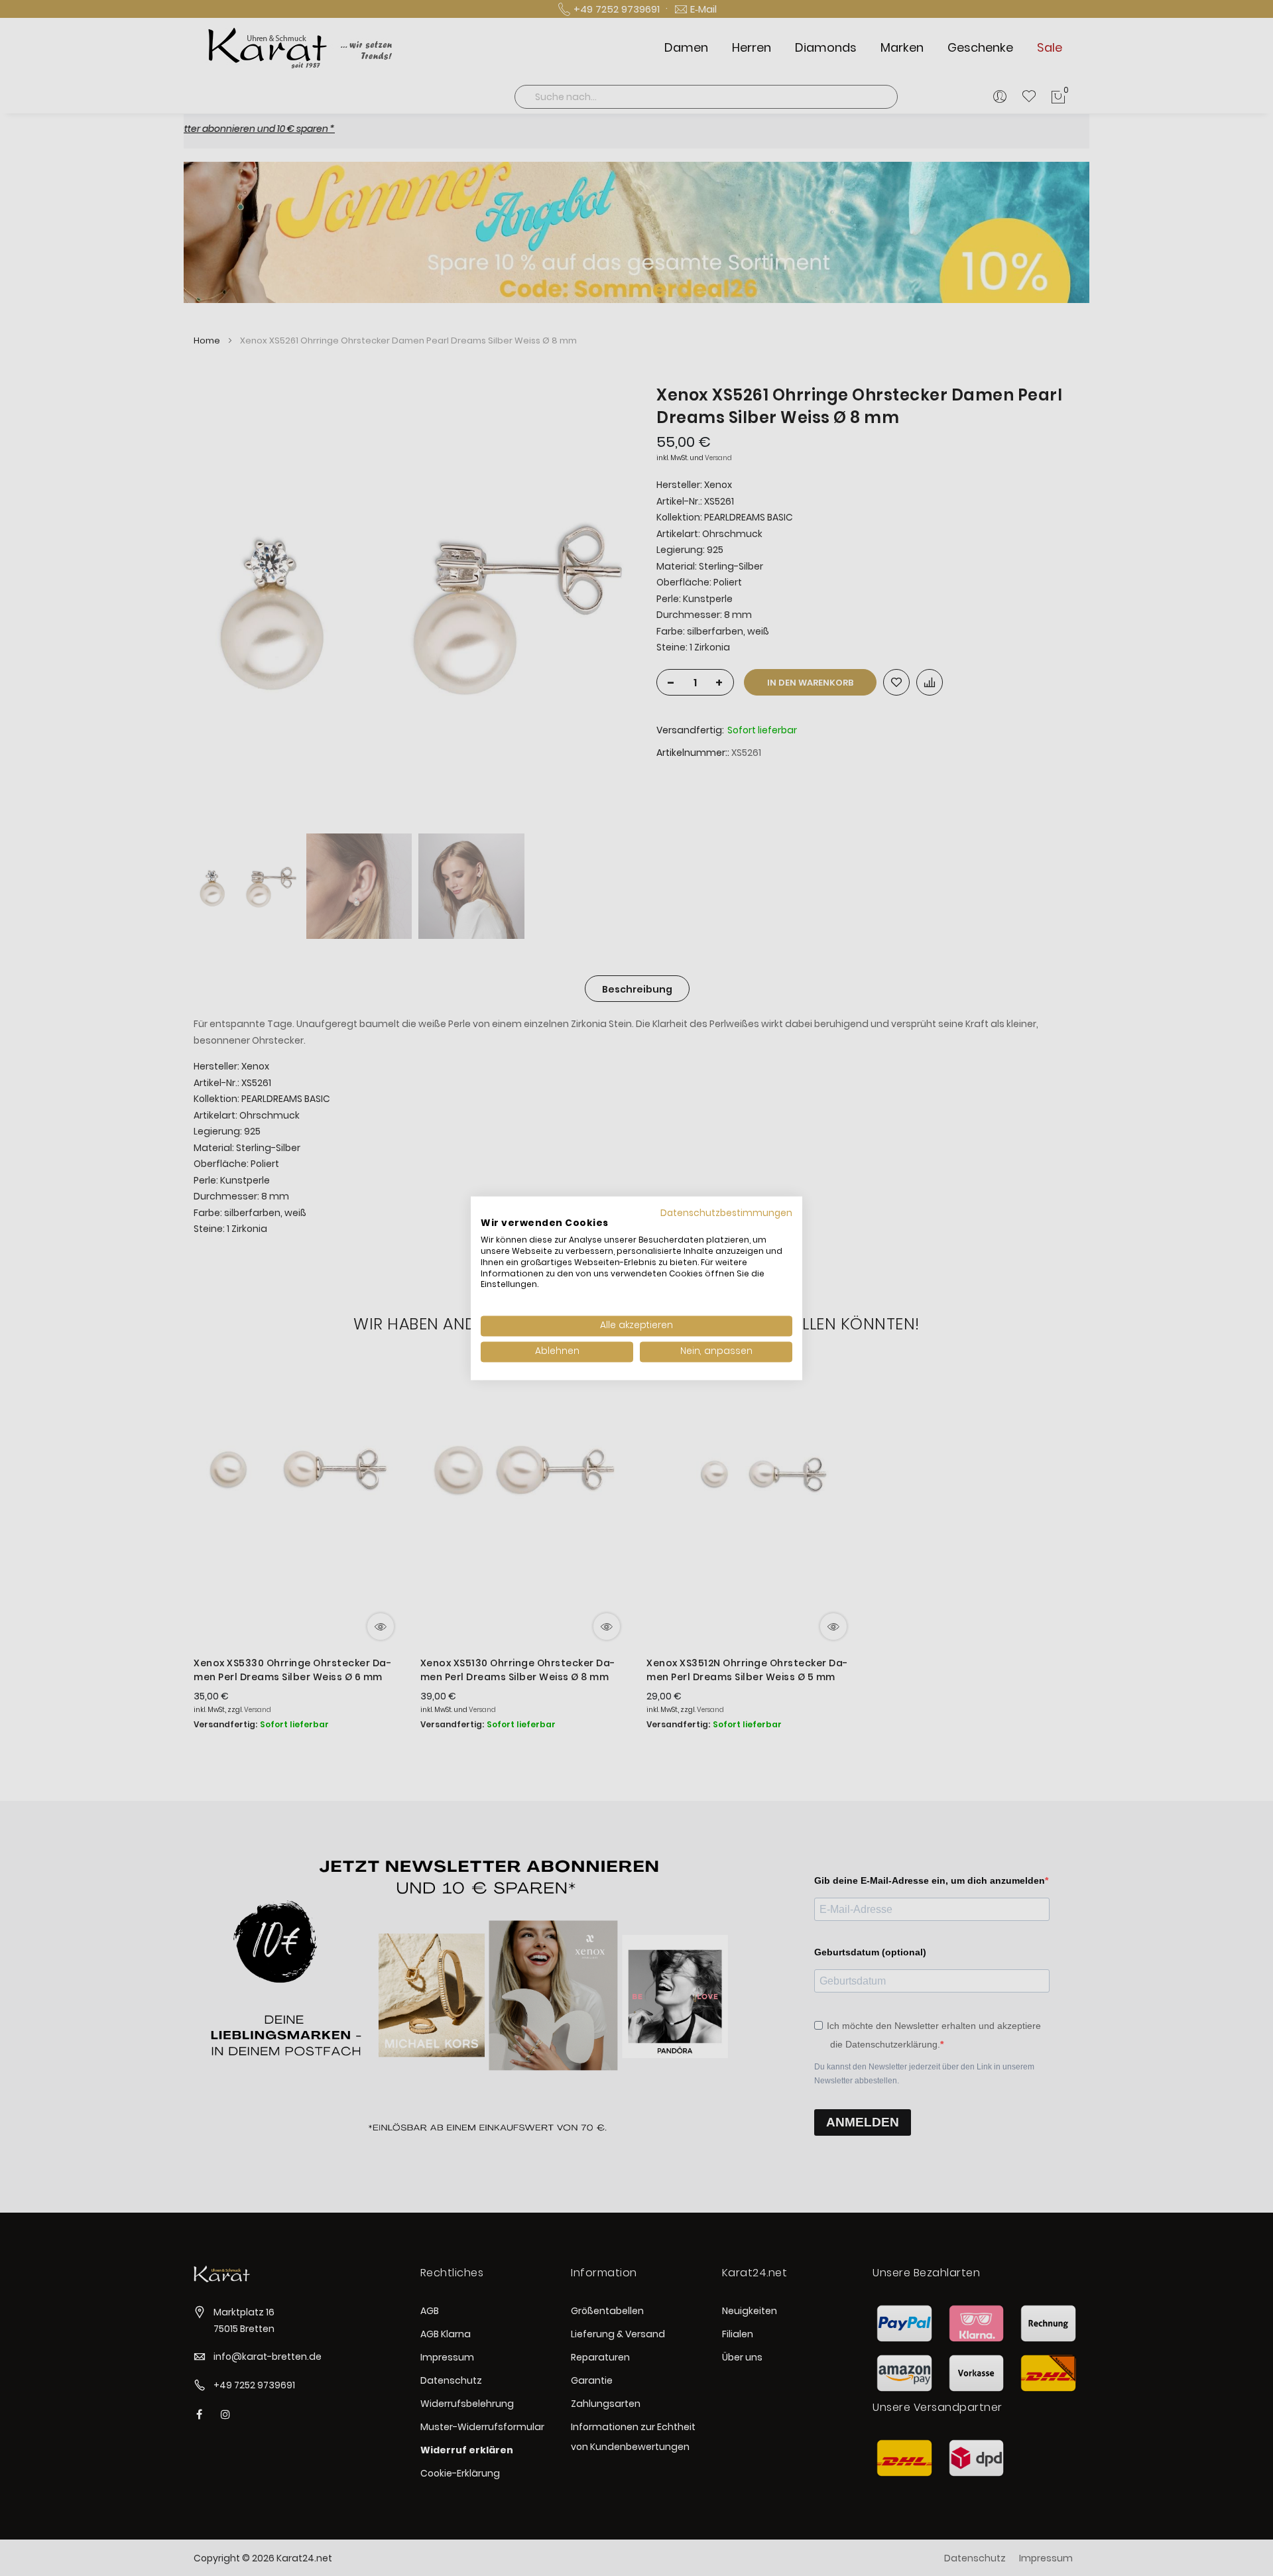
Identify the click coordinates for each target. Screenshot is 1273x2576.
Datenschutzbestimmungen (726, 1213)
